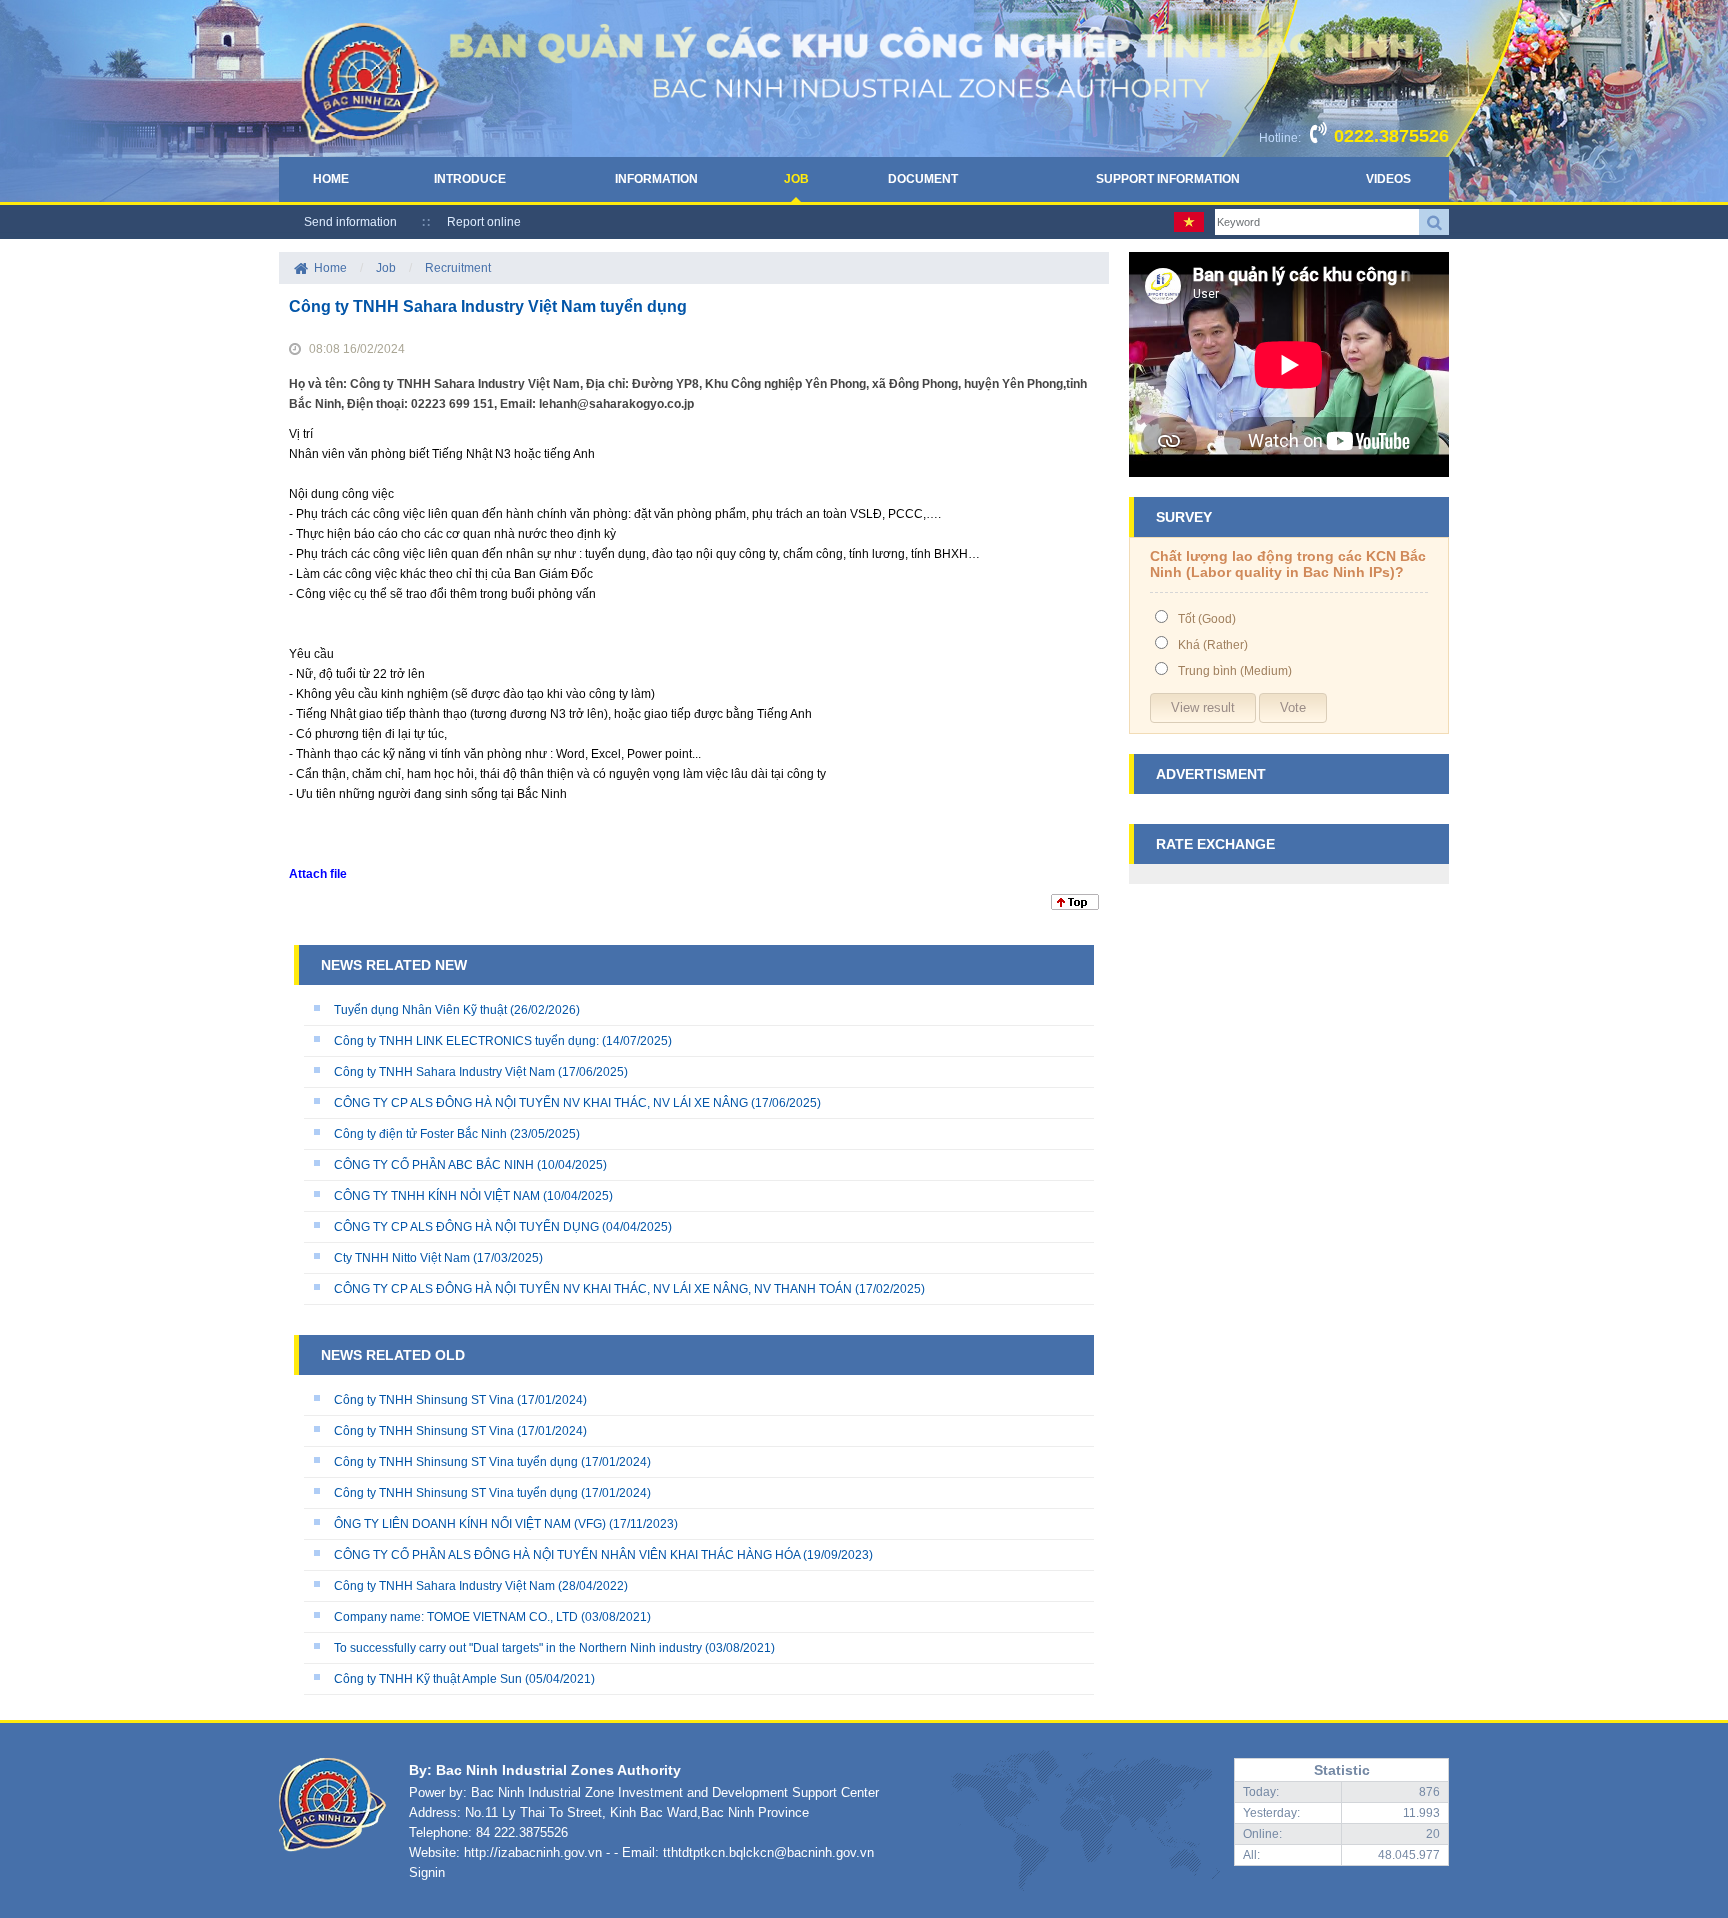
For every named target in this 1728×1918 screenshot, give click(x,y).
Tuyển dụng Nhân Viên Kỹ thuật (420, 1010)
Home (331, 179)
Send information (350, 222)
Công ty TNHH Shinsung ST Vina (424, 1400)
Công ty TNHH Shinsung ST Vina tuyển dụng (456, 1462)
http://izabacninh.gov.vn (533, 1852)
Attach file (318, 874)
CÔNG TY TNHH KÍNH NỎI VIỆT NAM (437, 1196)
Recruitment (458, 268)
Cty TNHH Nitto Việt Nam (402, 1258)
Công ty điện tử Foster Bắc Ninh (420, 1134)
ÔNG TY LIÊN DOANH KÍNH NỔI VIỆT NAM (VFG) (470, 1524)
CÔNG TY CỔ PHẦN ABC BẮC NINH (434, 1165)
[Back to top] (1075, 906)
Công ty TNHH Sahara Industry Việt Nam (444, 1072)
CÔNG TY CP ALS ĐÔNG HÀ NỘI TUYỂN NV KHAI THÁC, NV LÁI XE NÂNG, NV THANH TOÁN (593, 1289)
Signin (427, 1872)
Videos (1388, 179)
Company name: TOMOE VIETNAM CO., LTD (456, 1617)
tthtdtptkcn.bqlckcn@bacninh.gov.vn (768, 1852)
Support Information (1168, 179)
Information (656, 179)
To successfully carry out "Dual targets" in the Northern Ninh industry (518, 1648)
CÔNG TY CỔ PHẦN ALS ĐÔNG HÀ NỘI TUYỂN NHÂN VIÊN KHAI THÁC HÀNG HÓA (567, 1555)
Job (796, 179)
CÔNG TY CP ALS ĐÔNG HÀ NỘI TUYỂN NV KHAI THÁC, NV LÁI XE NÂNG (541, 1103)
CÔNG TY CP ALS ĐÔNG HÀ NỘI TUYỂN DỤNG (466, 1227)
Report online (484, 222)
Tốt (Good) (1207, 619)
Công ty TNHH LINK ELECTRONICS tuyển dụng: (466, 1041)
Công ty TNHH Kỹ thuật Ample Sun (428, 1679)
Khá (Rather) (1213, 645)
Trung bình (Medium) (1235, 671)
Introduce (470, 179)
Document (923, 179)
